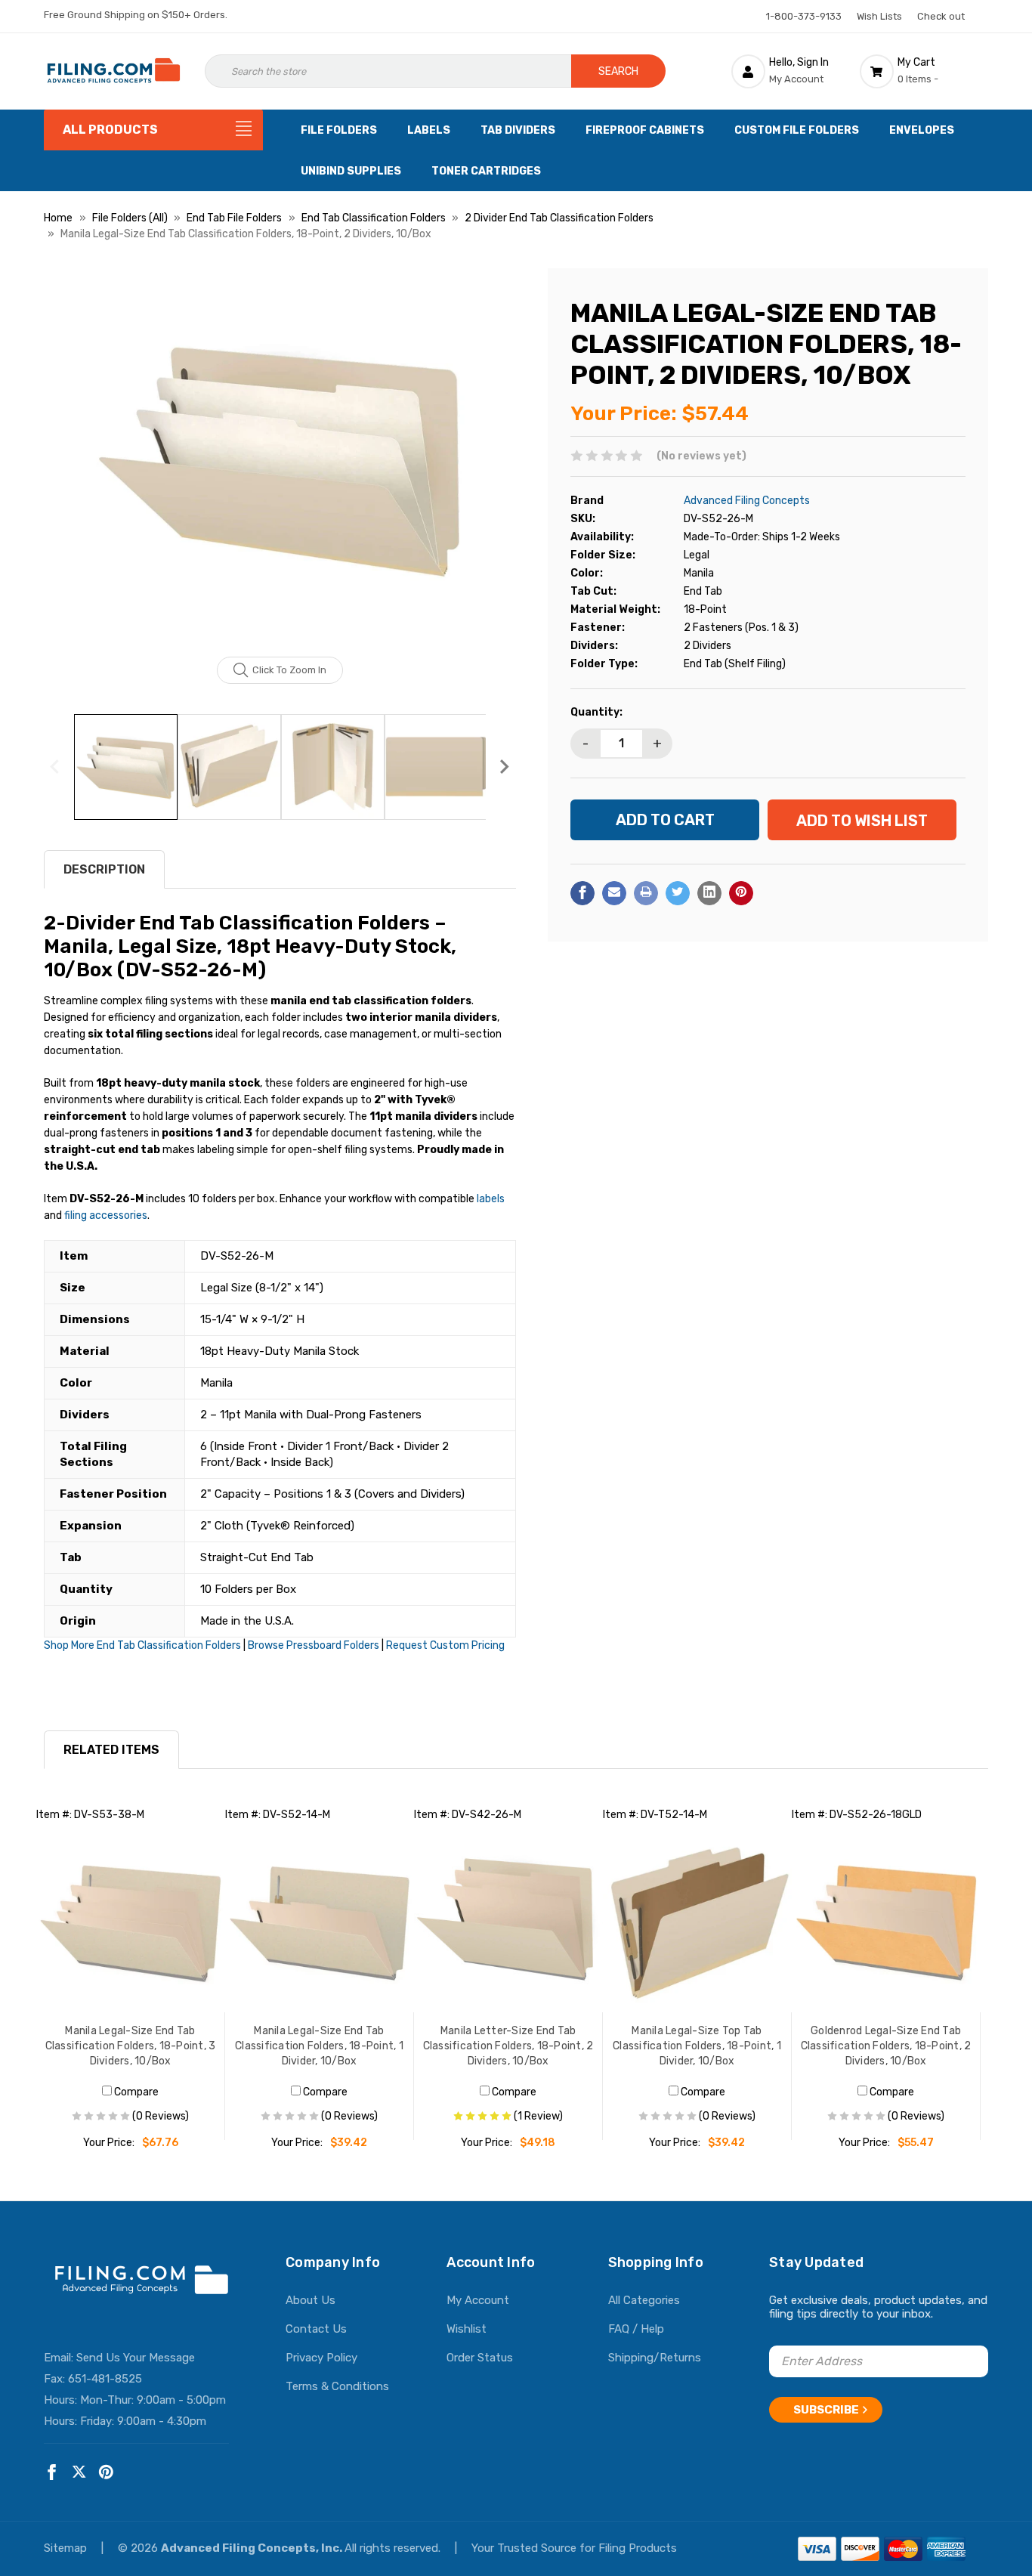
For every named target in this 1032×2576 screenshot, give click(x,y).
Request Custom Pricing (445, 1645)
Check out (941, 16)
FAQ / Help (636, 2329)
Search (618, 71)
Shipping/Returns (655, 2358)
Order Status (480, 2358)
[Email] (614, 892)
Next (505, 767)
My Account (478, 2300)
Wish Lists (879, 16)
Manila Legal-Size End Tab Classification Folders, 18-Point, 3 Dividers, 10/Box (131, 2046)
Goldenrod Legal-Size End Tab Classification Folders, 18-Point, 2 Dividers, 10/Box (886, 2046)
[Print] (646, 892)
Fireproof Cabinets (645, 130)
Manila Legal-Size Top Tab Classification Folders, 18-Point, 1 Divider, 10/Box (697, 2046)
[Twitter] (678, 892)
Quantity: (596, 711)
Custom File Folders (797, 130)
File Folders (339, 130)
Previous (55, 767)
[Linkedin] (709, 892)
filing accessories (106, 1215)
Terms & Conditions (337, 2386)
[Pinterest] (741, 892)
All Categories (644, 2300)
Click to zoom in (289, 670)
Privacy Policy (321, 2358)
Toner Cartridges (486, 171)
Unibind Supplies (351, 171)
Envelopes (922, 130)
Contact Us (316, 2329)
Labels (429, 130)
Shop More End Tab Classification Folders (142, 1645)
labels (491, 1199)
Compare (135, 2092)
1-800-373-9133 (804, 16)
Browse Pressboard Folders (314, 1645)
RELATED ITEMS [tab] (111, 1750)
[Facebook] (582, 892)
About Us (311, 2300)
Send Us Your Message (136, 2358)
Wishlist (467, 2329)
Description (104, 869)
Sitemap (67, 2548)
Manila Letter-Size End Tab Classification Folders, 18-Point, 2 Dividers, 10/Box (508, 2046)
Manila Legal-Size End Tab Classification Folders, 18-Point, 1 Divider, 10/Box (319, 2046)
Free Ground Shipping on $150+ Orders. (136, 15)
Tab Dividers (518, 130)
